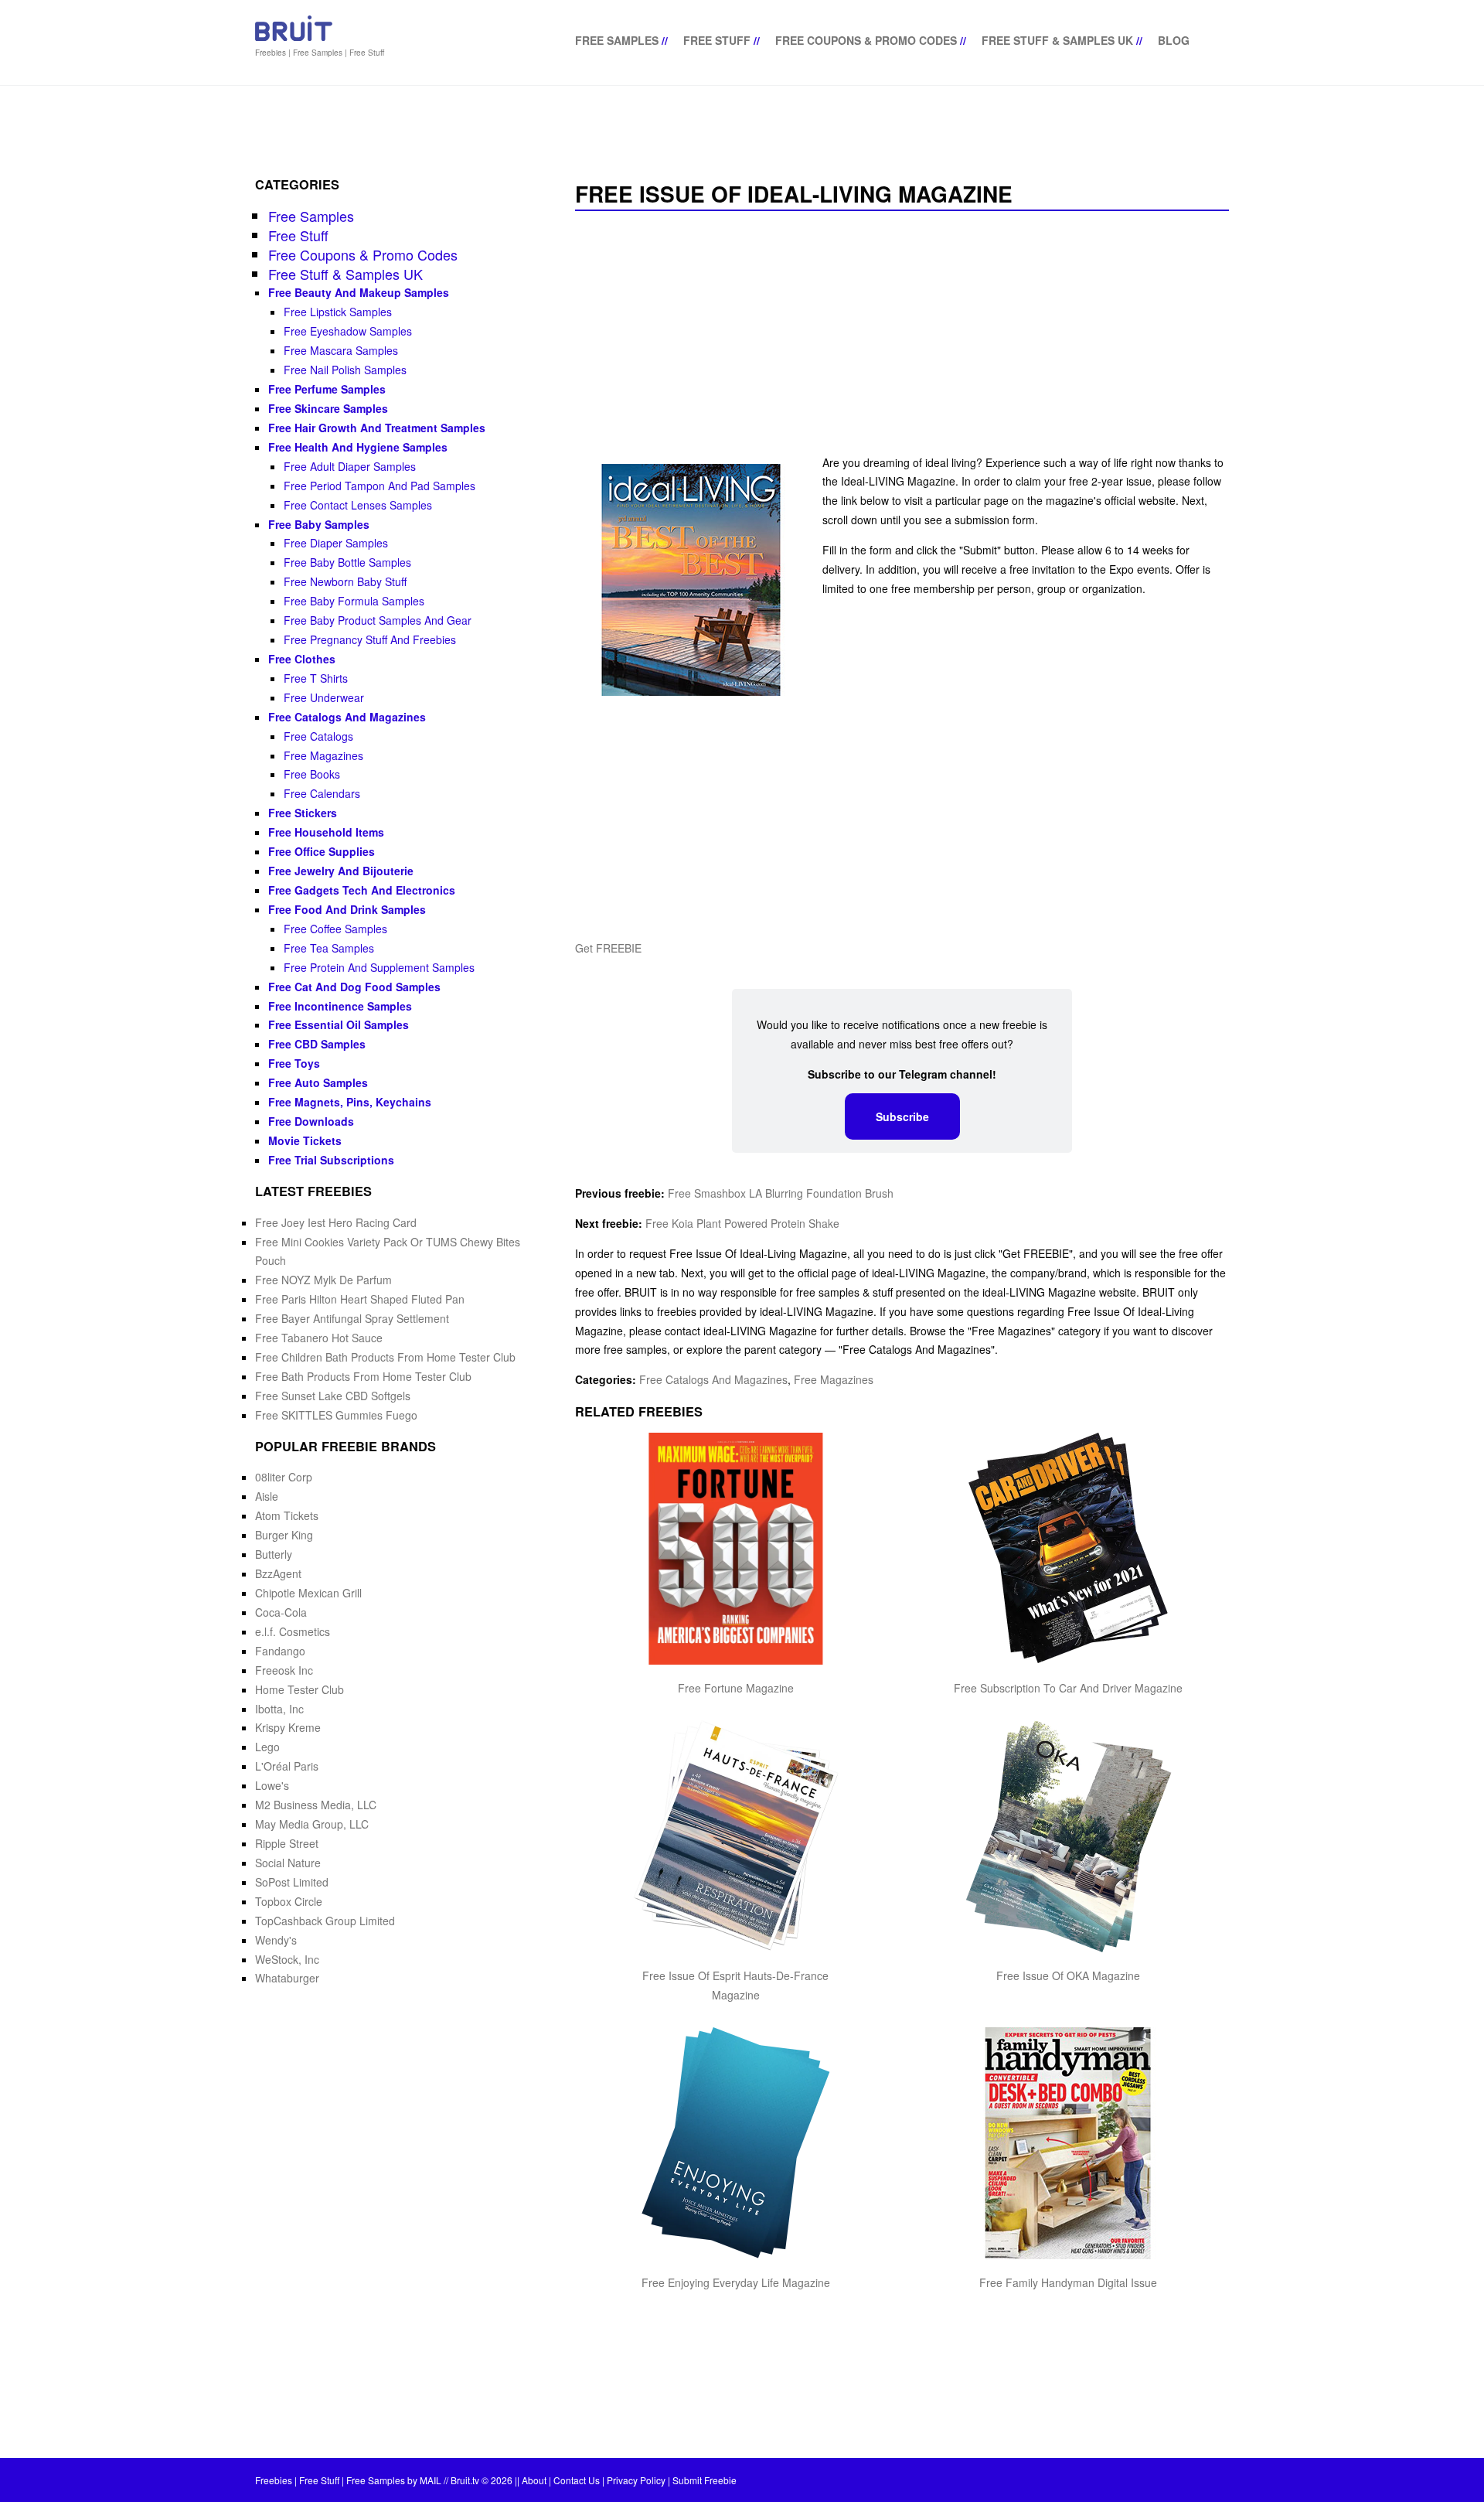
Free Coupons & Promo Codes (866, 40)
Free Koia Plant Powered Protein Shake (742, 1223)
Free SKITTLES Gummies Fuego (336, 1415)
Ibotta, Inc (279, 1709)
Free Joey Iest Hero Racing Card (336, 1222)
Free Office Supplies (322, 851)
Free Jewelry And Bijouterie (341, 871)
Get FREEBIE (608, 948)
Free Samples (617, 40)
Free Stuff (717, 40)
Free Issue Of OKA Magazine (1068, 1975)
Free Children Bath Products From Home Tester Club (385, 1357)
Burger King (284, 1535)
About (534, 2480)
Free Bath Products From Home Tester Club (363, 1376)
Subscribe (902, 1116)
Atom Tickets (287, 1515)
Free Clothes (302, 659)
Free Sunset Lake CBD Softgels (333, 1396)
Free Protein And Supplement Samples (379, 967)
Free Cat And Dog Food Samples (354, 987)
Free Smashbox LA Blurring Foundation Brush (781, 1193)
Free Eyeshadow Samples (348, 331)
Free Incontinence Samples (340, 1006)
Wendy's (276, 1940)
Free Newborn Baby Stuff (345, 581)
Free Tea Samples (329, 948)
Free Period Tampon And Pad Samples (380, 486)
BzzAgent (278, 1573)
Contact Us (577, 2480)
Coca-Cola (281, 1612)
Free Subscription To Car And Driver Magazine (1068, 1688)
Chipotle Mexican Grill (308, 1593)
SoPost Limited (292, 1882)
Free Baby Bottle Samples (347, 562)
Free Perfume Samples (327, 389)
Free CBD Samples (317, 1044)
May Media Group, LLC (312, 1824)
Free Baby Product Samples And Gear (378, 620)
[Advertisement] (902, 334)
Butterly (274, 1554)
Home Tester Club (300, 1689)
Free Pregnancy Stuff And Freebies (370, 639)
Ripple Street (287, 1843)
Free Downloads (311, 1121)
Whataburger (287, 1978)
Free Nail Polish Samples (345, 370)
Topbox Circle (289, 1901)
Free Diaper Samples (336, 543)
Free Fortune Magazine (736, 1688)
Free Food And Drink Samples (347, 909)
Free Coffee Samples (335, 929)
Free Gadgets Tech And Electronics (362, 890)
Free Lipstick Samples (338, 312)
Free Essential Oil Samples (339, 1024)
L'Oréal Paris (287, 1766)
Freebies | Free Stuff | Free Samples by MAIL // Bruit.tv (367, 2480)
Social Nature (288, 1863)
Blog (1174, 40)
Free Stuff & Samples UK (1057, 40)
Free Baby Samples (319, 524)
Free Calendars (322, 793)
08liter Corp (284, 1477)
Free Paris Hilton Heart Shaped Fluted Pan (360, 1299)
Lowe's (272, 1785)
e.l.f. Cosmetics (293, 1631)
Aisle (267, 1496)
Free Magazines (834, 1379)
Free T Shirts (316, 678)
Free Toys (294, 1063)
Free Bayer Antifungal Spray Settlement (352, 1318)
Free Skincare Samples (328, 408)
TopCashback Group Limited (325, 1921)
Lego (267, 1747)
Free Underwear (324, 697)
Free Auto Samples (318, 1082)
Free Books (312, 774)
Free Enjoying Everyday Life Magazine (736, 2282)
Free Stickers (303, 813)
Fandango (280, 1651)
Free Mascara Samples (341, 350)
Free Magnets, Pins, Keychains (350, 1102)
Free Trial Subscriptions (331, 1160)
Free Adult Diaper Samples (350, 466)
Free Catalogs (318, 736)
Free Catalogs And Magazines (713, 1379)
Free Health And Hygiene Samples (358, 447)
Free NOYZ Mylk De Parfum (323, 1280)
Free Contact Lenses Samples (358, 505)
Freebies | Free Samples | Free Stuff (320, 53)
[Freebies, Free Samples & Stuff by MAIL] (294, 38)
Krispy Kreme (288, 1727)
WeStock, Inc (287, 1959)
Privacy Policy (636, 2480)
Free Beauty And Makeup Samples (359, 292)
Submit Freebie (705, 2480)
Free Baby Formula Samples (354, 601)
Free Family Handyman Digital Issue (1068, 2282)
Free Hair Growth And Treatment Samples (377, 428)
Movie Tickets (305, 1140)
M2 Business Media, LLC (316, 1805)
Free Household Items (326, 832)
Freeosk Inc (284, 1670)
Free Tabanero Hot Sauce (319, 1338)
